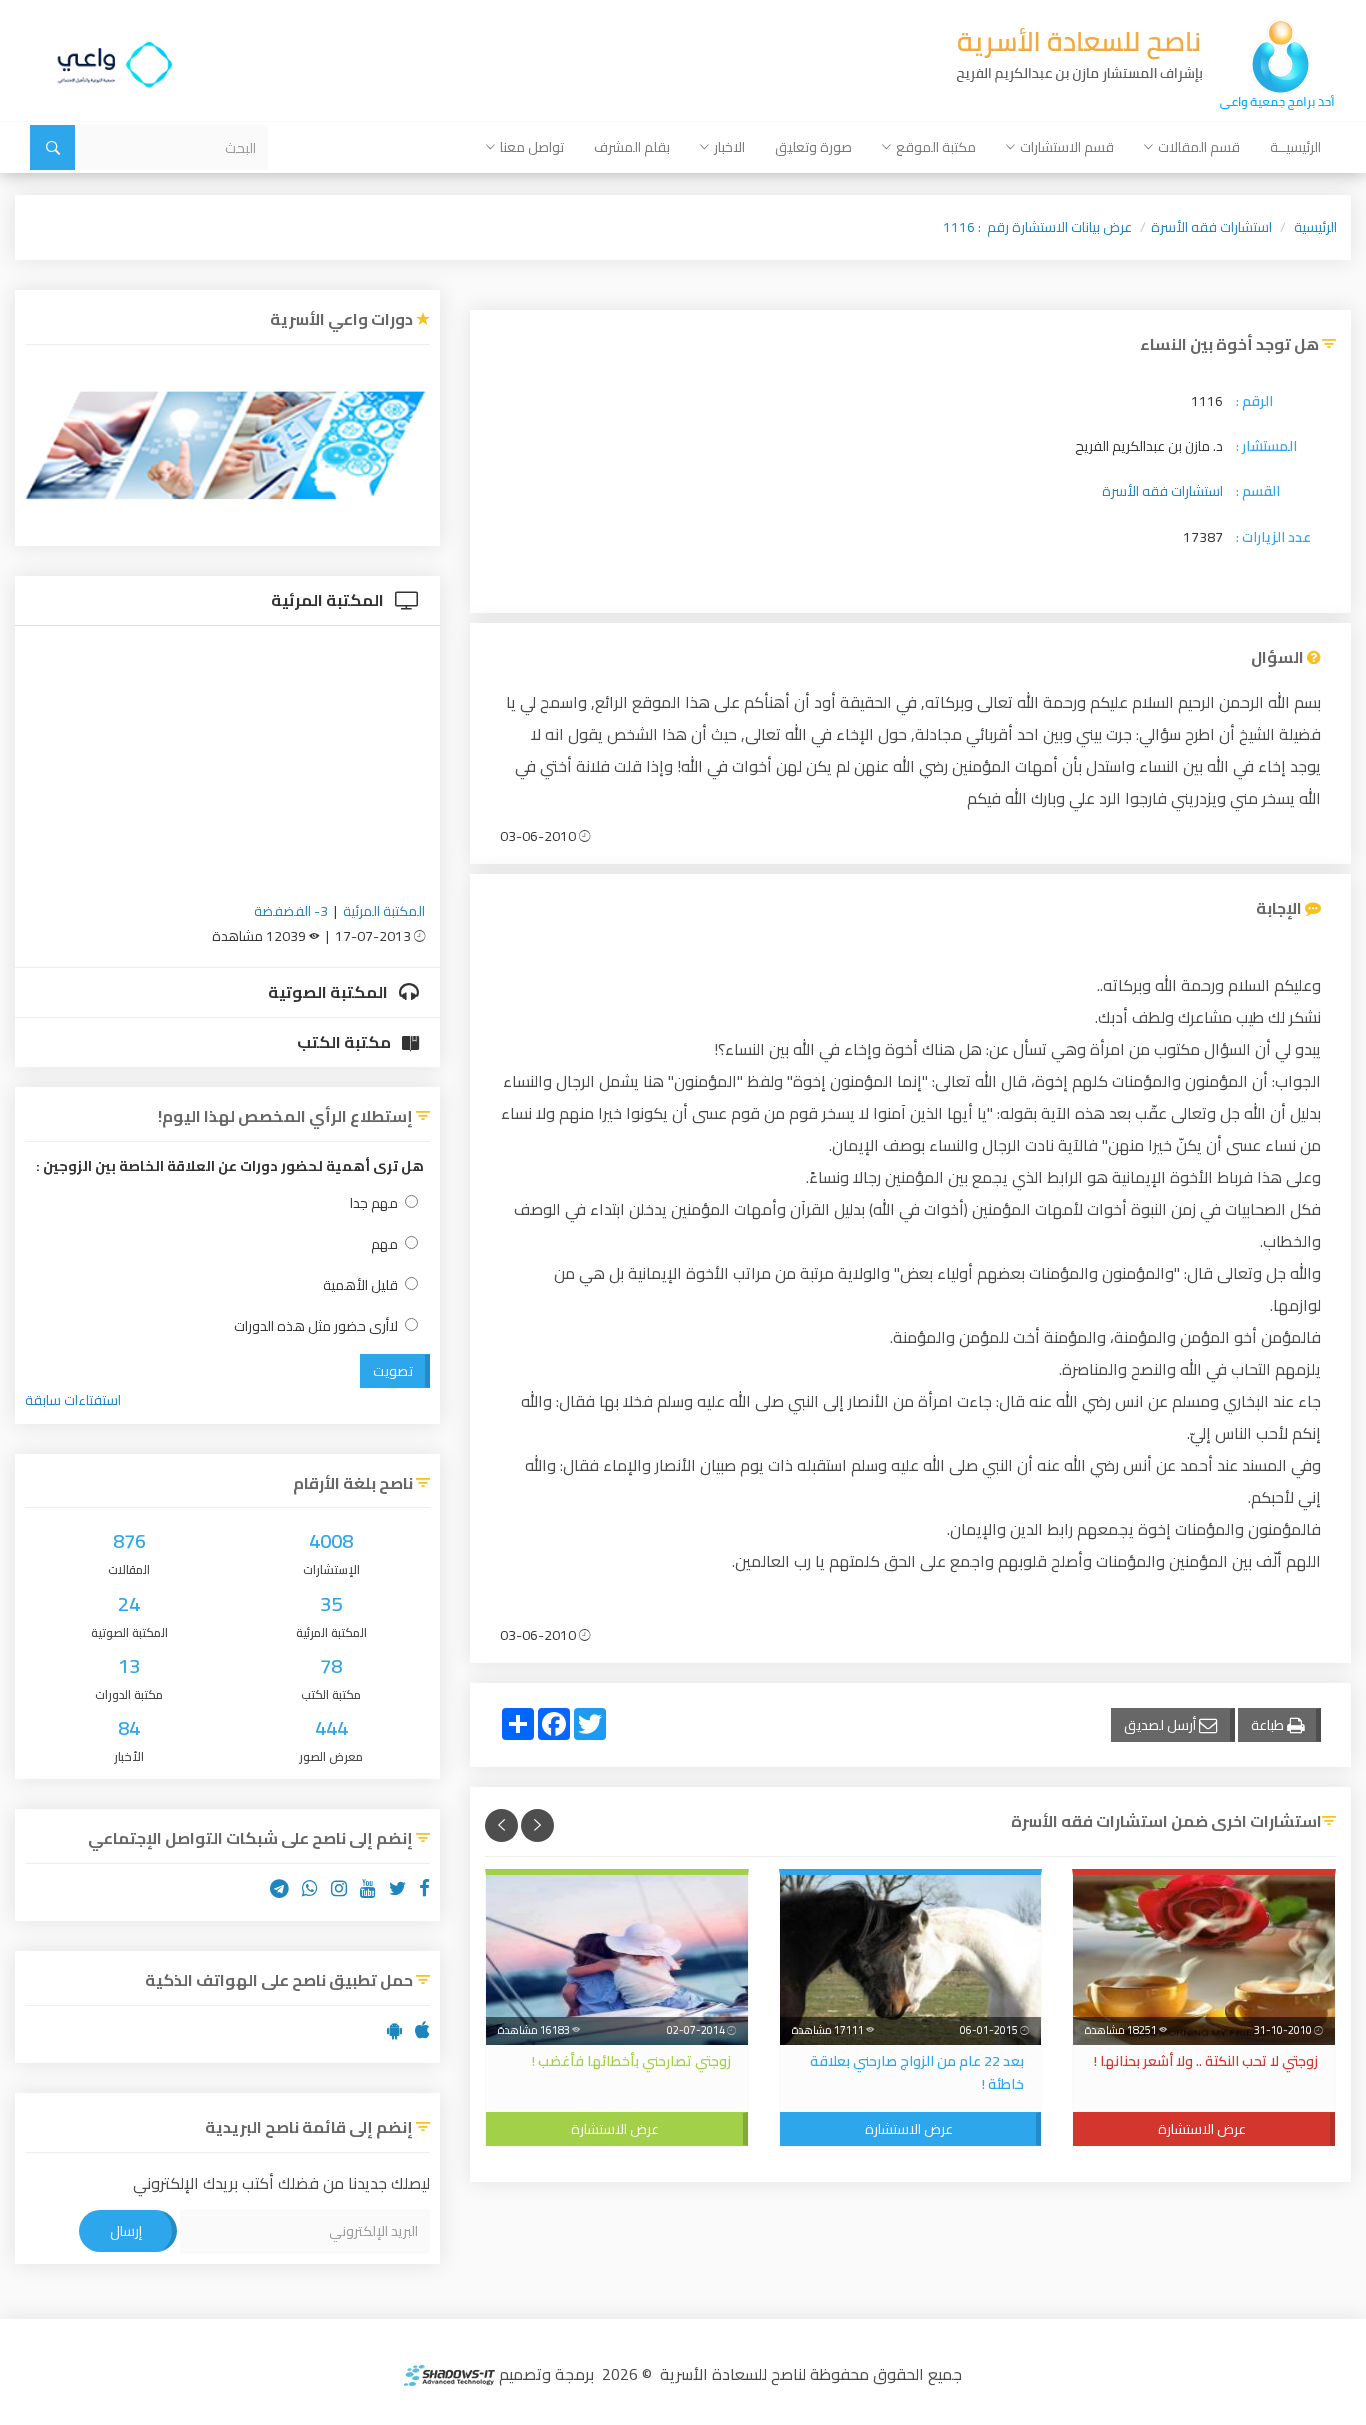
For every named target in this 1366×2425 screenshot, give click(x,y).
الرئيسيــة (1295, 147)
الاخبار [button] (729, 147)
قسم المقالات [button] (1199, 147)
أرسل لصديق (1161, 1725)
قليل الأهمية (360, 1285)
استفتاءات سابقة (73, 1400)
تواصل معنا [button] (532, 147)
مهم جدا (374, 1203)
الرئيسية (1315, 227)
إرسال (126, 2231)
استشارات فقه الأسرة (1211, 227)
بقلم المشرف (632, 147)
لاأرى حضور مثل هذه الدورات (316, 1326)
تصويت (393, 1371)
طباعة (1269, 1725)
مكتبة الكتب (345, 1042)
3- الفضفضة (291, 911)
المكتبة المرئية (329, 600)
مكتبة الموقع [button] (936, 147)
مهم (384, 1244)
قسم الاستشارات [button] (1067, 147)
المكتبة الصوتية (329, 992)
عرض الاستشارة (1202, 2129)
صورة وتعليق (813, 147)
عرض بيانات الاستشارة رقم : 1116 (1037, 227)
